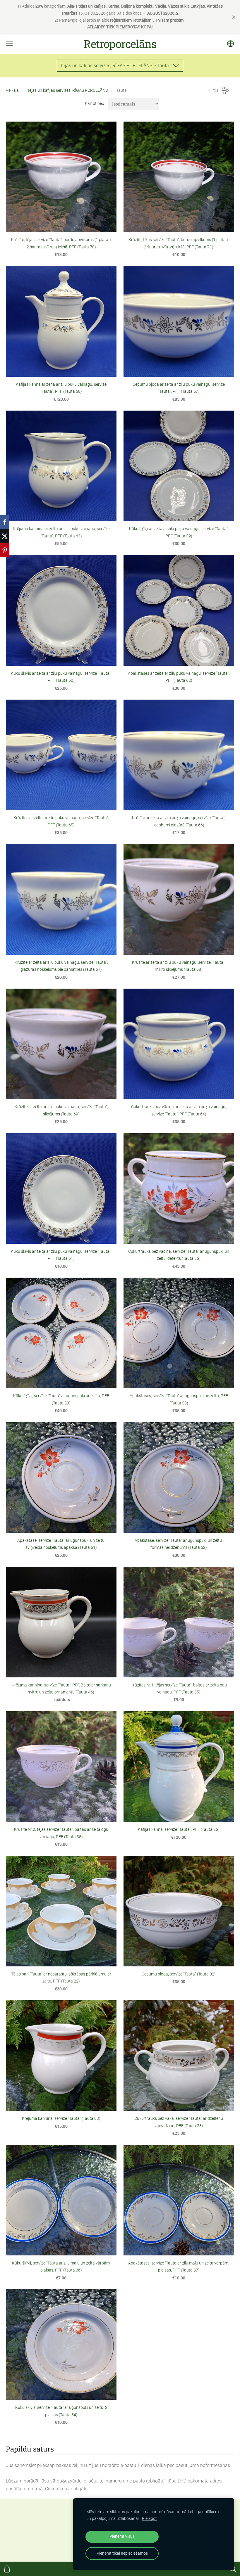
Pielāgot (149, 2519)
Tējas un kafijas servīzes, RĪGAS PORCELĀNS (67, 90)
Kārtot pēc (94, 104)
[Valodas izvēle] (230, 44)
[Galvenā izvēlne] (10, 44)
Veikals (12, 90)
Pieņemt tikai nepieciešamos (122, 2553)
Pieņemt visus (122, 2536)
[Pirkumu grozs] (7, 2569)
